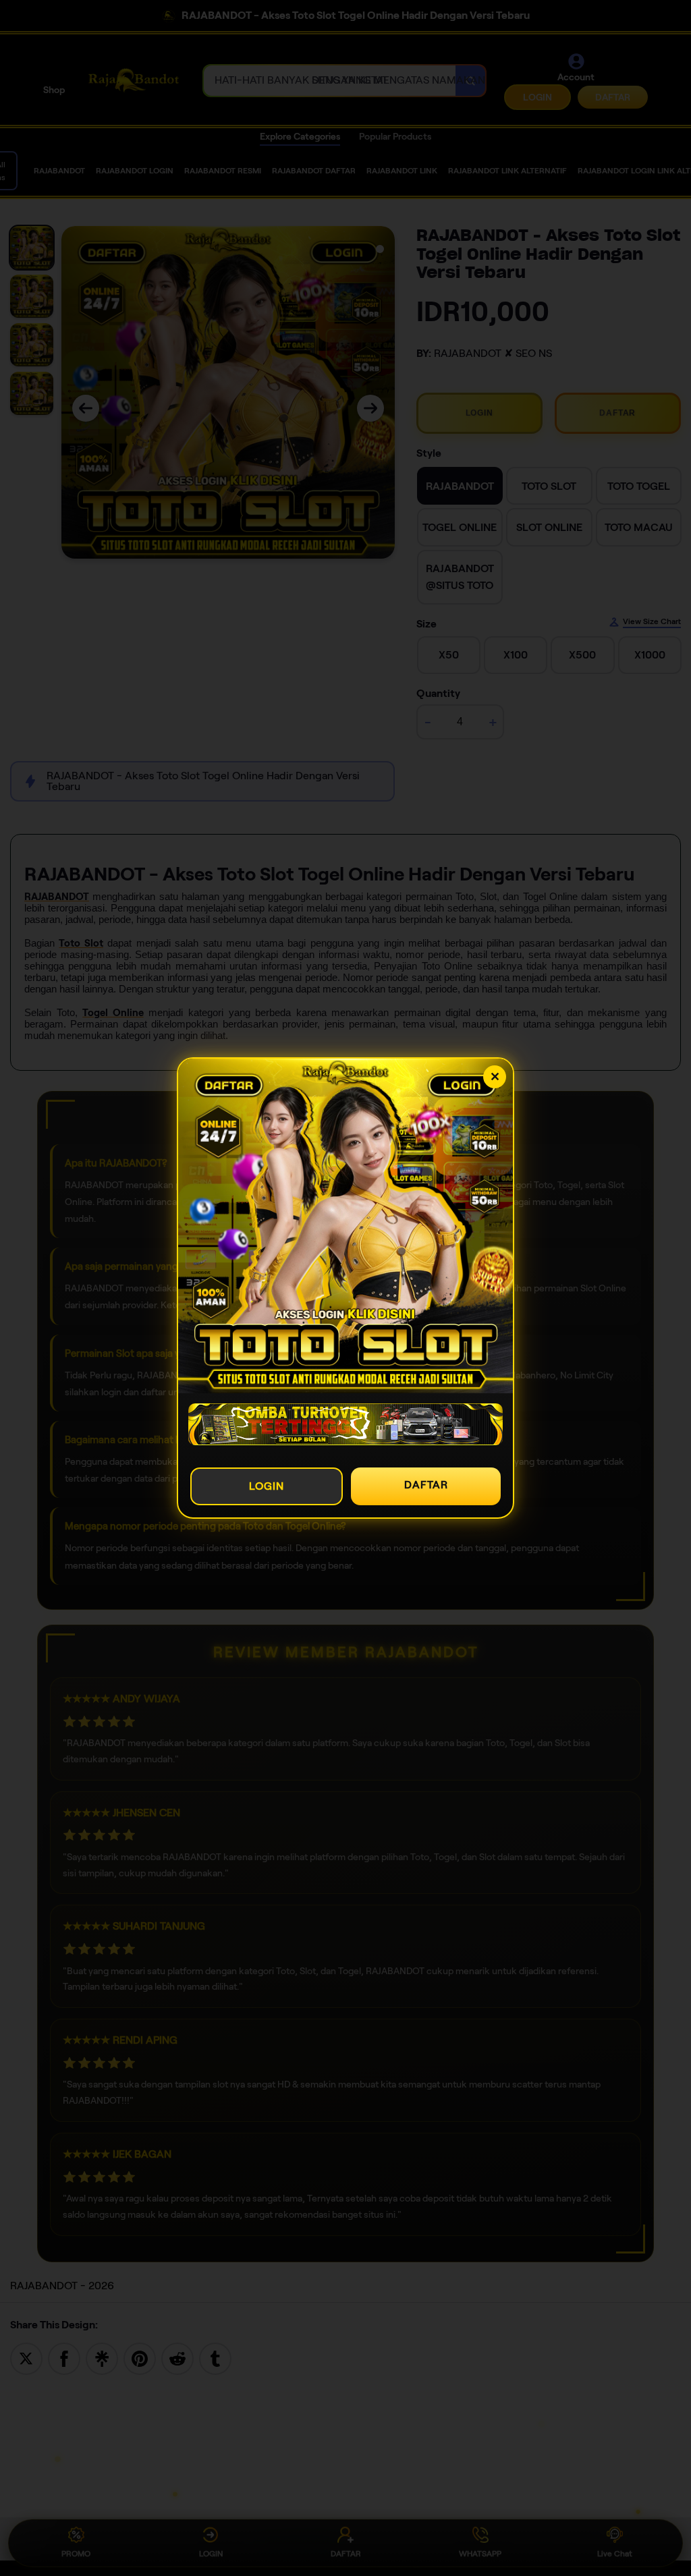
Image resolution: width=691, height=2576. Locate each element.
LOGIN (267, 1486)
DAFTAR (426, 1485)
